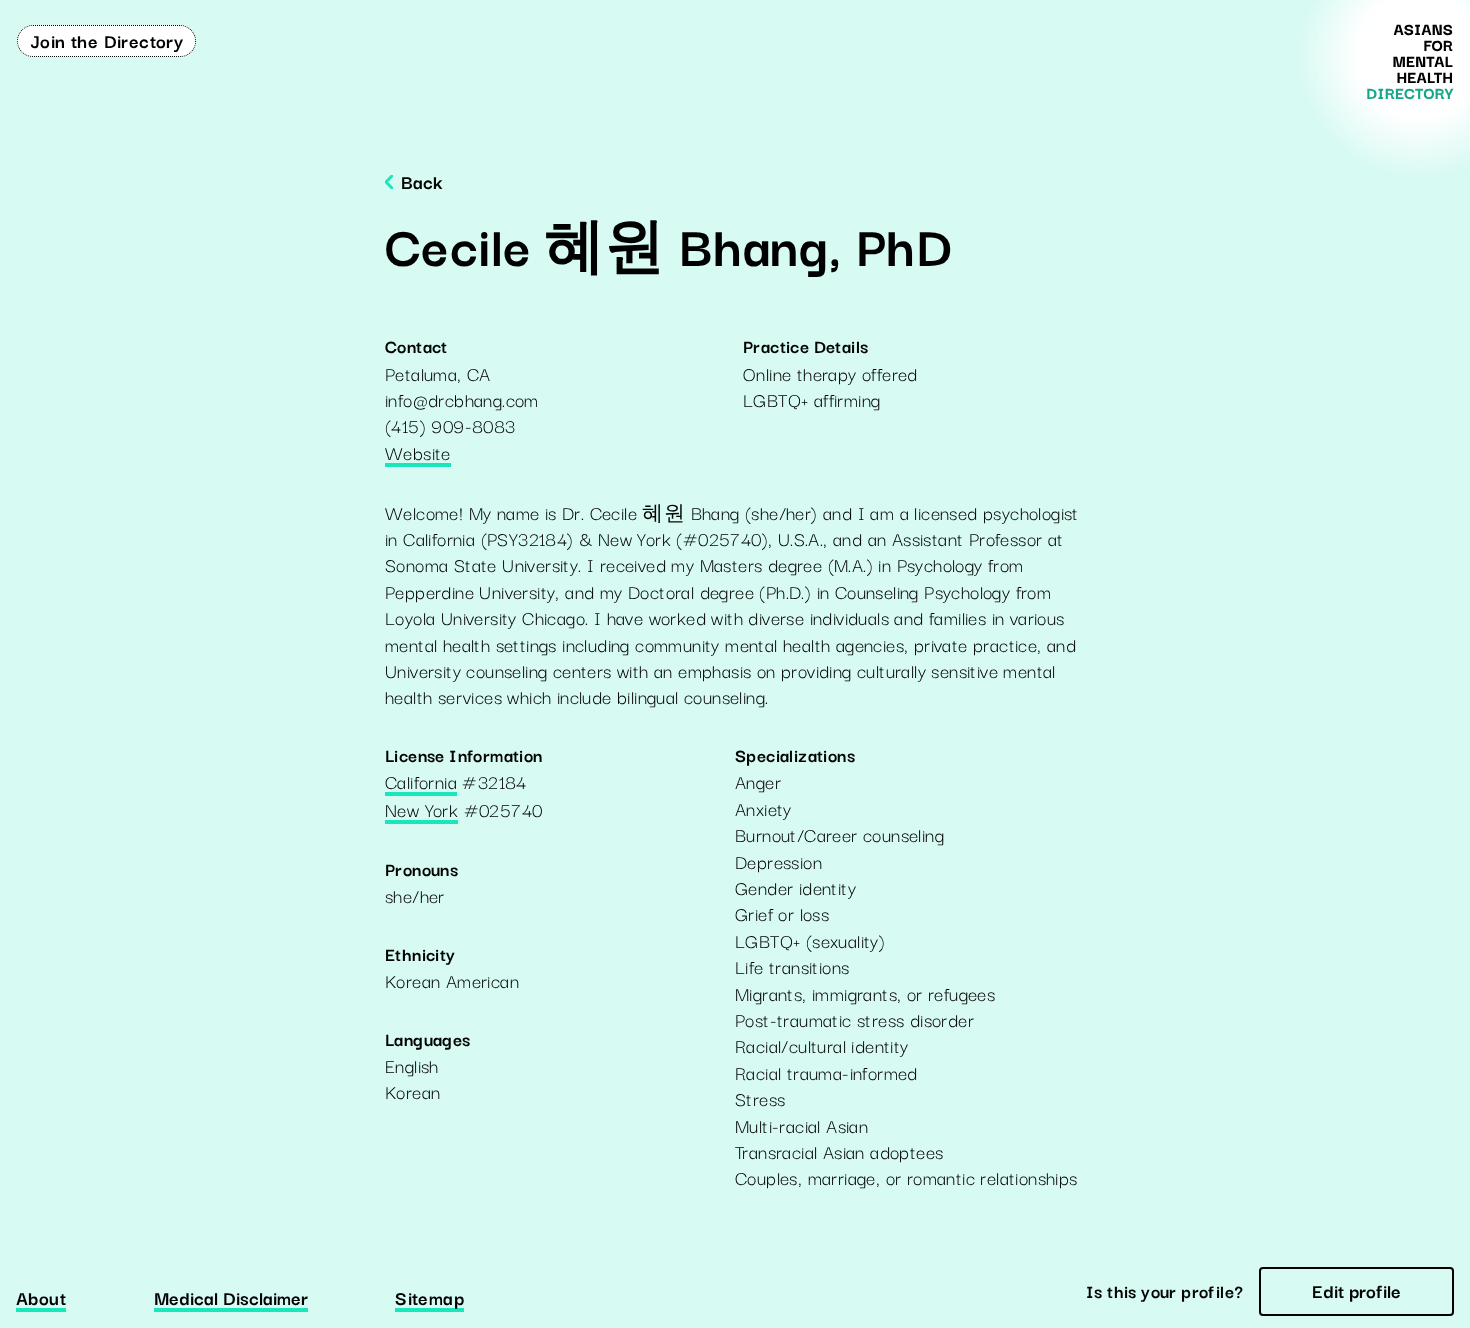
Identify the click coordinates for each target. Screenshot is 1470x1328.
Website (418, 454)
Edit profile (1356, 1290)
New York (421, 811)
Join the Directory (106, 40)
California (421, 783)
